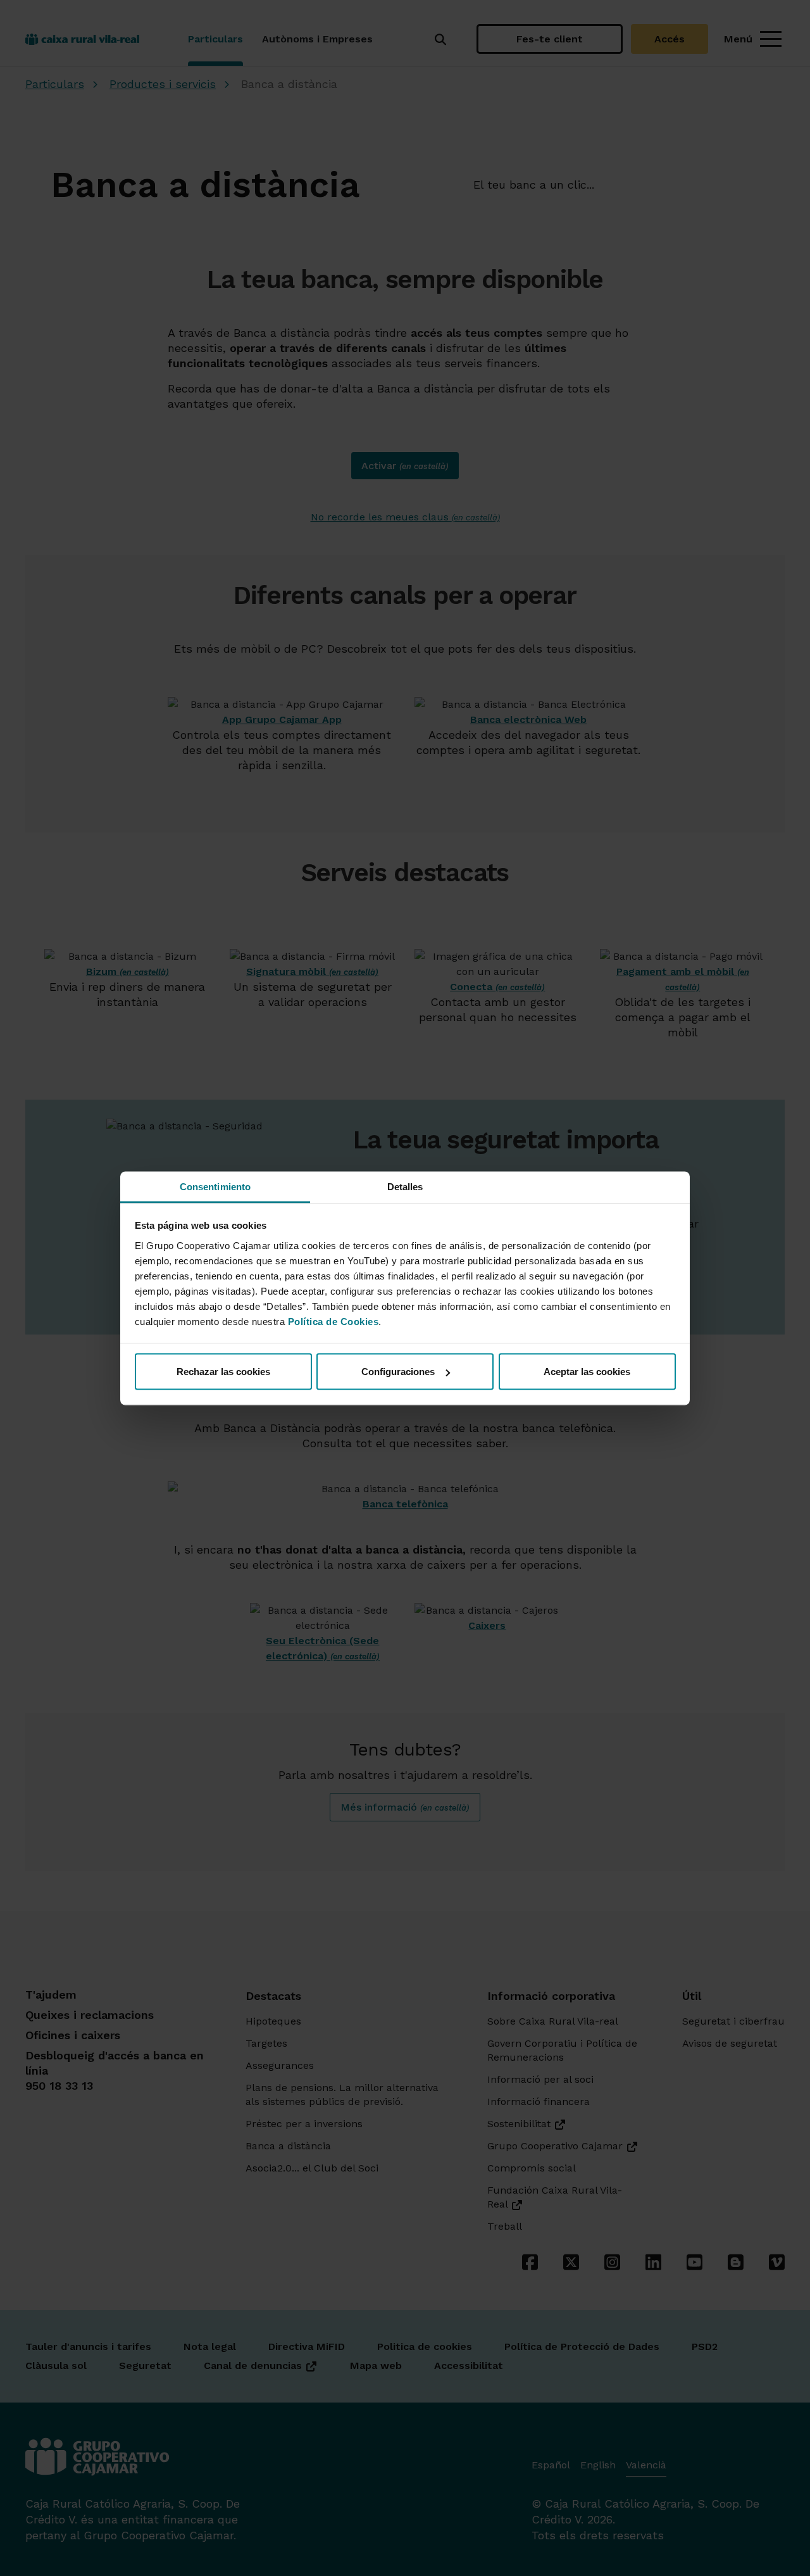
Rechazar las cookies (223, 1372)
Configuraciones (398, 1372)
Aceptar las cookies (587, 1372)
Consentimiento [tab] (215, 1186)
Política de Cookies (333, 1321)
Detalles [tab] (405, 1186)
